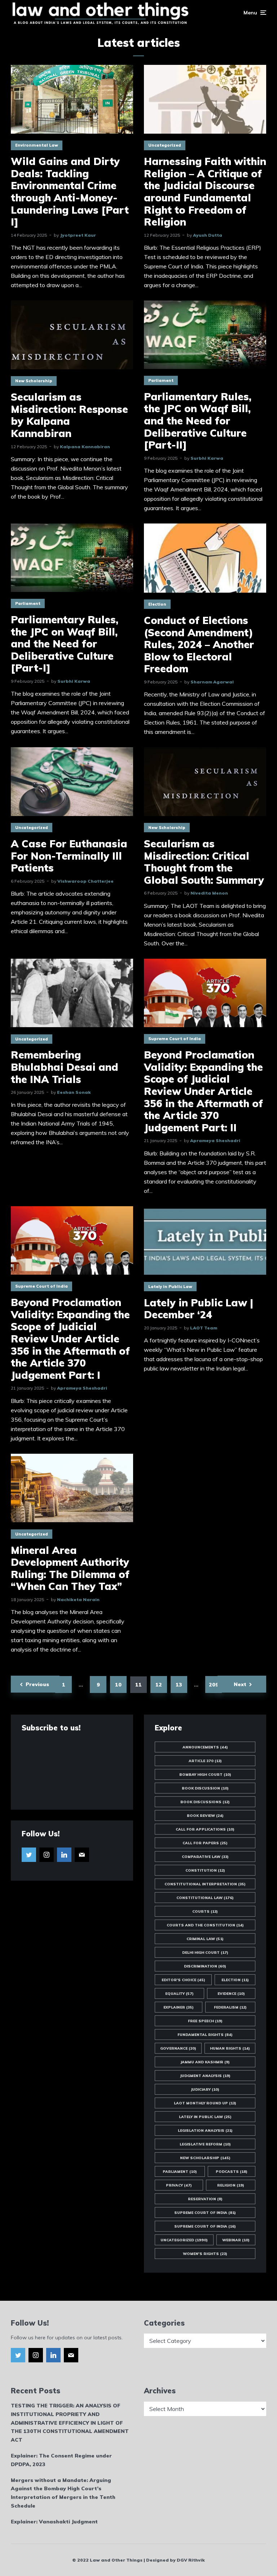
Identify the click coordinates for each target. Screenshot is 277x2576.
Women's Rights (205, 2254)
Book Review (205, 1816)
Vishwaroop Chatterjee (85, 881)
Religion (231, 2185)
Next (240, 1684)
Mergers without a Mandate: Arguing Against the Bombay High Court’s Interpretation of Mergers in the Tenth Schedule (63, 2493)
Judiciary (205, 2089)
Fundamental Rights (205, 2035)
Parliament (161, 380)
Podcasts (232, 2172)
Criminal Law (205, 1939)
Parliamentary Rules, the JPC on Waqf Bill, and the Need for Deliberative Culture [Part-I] (65, 644)
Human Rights (230, 2048)
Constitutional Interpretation (205, 1884)
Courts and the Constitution (205, 1925)
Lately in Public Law (170, 1287)
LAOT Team (204, 1328)
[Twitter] (29, 1855)
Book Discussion (205, 1788)
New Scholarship (34, 381)
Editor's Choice (183, 1980)
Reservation (205, 2199)
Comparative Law (205, 1857)
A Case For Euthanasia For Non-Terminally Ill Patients (69, 856)
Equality (179, 1994)
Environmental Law (37, 145)
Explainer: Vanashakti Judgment (54, 2522)
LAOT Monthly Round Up (205, 2103)
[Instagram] (47, 1855)
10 (118, 1685)
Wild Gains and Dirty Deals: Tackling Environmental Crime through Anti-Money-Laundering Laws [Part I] (70, 192)
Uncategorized (165, 145)
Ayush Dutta (208, 235)
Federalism (230, 2007)
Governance (178, 2048)
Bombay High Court (205, 1775)
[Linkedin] (64, 1855)
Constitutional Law (205, 1898)
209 (214, 1685)
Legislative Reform (205, 2144)
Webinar (236, 2240)
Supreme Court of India (175, 1039)
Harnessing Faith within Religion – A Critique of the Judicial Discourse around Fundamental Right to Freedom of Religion (205, 192)
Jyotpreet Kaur (78, 235)
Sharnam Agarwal (212, 682)
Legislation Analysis (205, 2131)
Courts (205, 1911)
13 (179, 1685)
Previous (37, 1684)
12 (159, 1685)
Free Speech (205, 2021)
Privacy (179, 2185)
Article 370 (205, 1761)
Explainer (179, 2007)
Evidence (231, 1994)
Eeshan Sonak (74, 1092)
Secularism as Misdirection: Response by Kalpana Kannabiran (69, 415)
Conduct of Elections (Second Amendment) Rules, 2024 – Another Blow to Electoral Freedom (199, 645)
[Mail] (82, 1855)
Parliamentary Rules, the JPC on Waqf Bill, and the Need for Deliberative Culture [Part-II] (198, 421)
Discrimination (205, 1966)
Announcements (205, 1747)
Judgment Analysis (205, 2076)
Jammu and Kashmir (205, 2062)
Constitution (205, 1870)
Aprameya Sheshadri (215, 1140)
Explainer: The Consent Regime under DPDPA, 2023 (61, 2460)
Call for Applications (205, 1829)
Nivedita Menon (209, 893)
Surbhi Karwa (207, 458)
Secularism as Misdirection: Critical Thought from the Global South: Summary (204, 862)
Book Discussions (205, 1802)
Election (157, 604)
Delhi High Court (205, 1953)
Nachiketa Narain (78, 1599)
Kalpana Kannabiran (85, 447)
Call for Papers (205, 1843)
